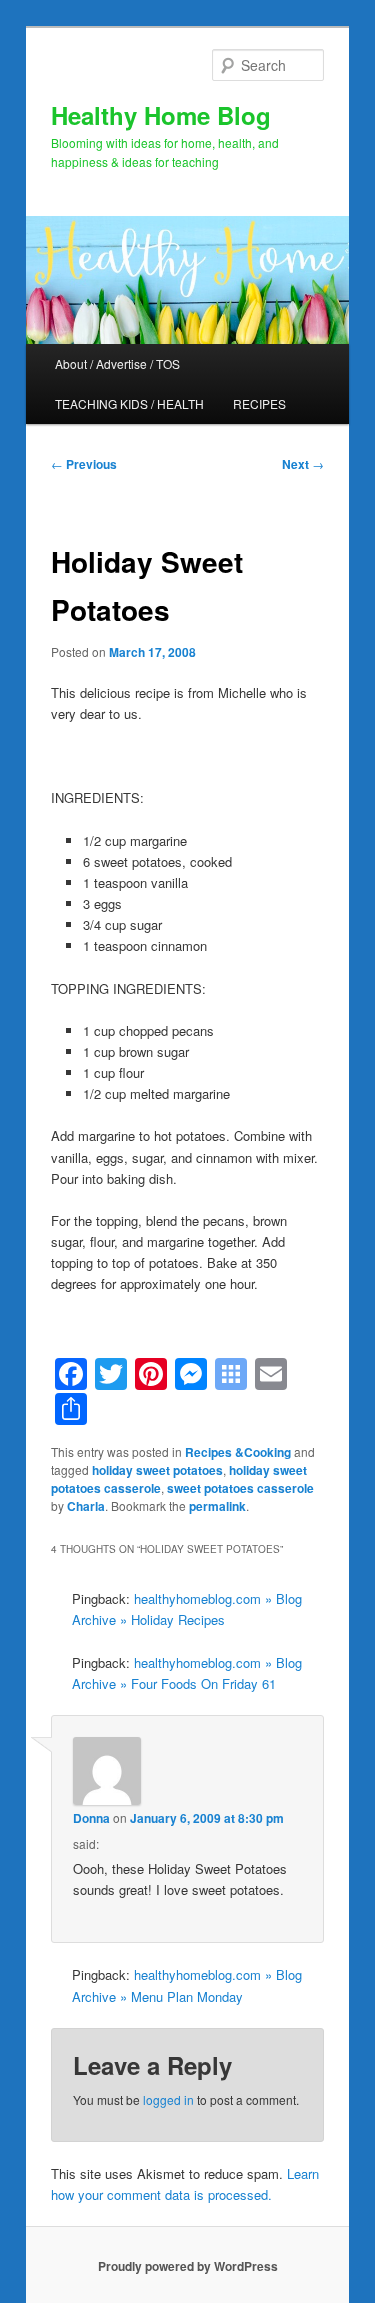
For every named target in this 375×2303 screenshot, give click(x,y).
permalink (217, 1506)
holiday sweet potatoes (157, 1470)
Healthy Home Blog (161, 115)
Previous (84, 464)
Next (303, 464)
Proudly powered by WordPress (188, 2266)
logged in (168, 2099)
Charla (86, 1506)
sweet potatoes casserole (240, 1488)
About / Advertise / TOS (117, 363)
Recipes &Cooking (238, 1452)
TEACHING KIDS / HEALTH (129, 403)
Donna (91, 1818)
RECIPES (259, 403)
